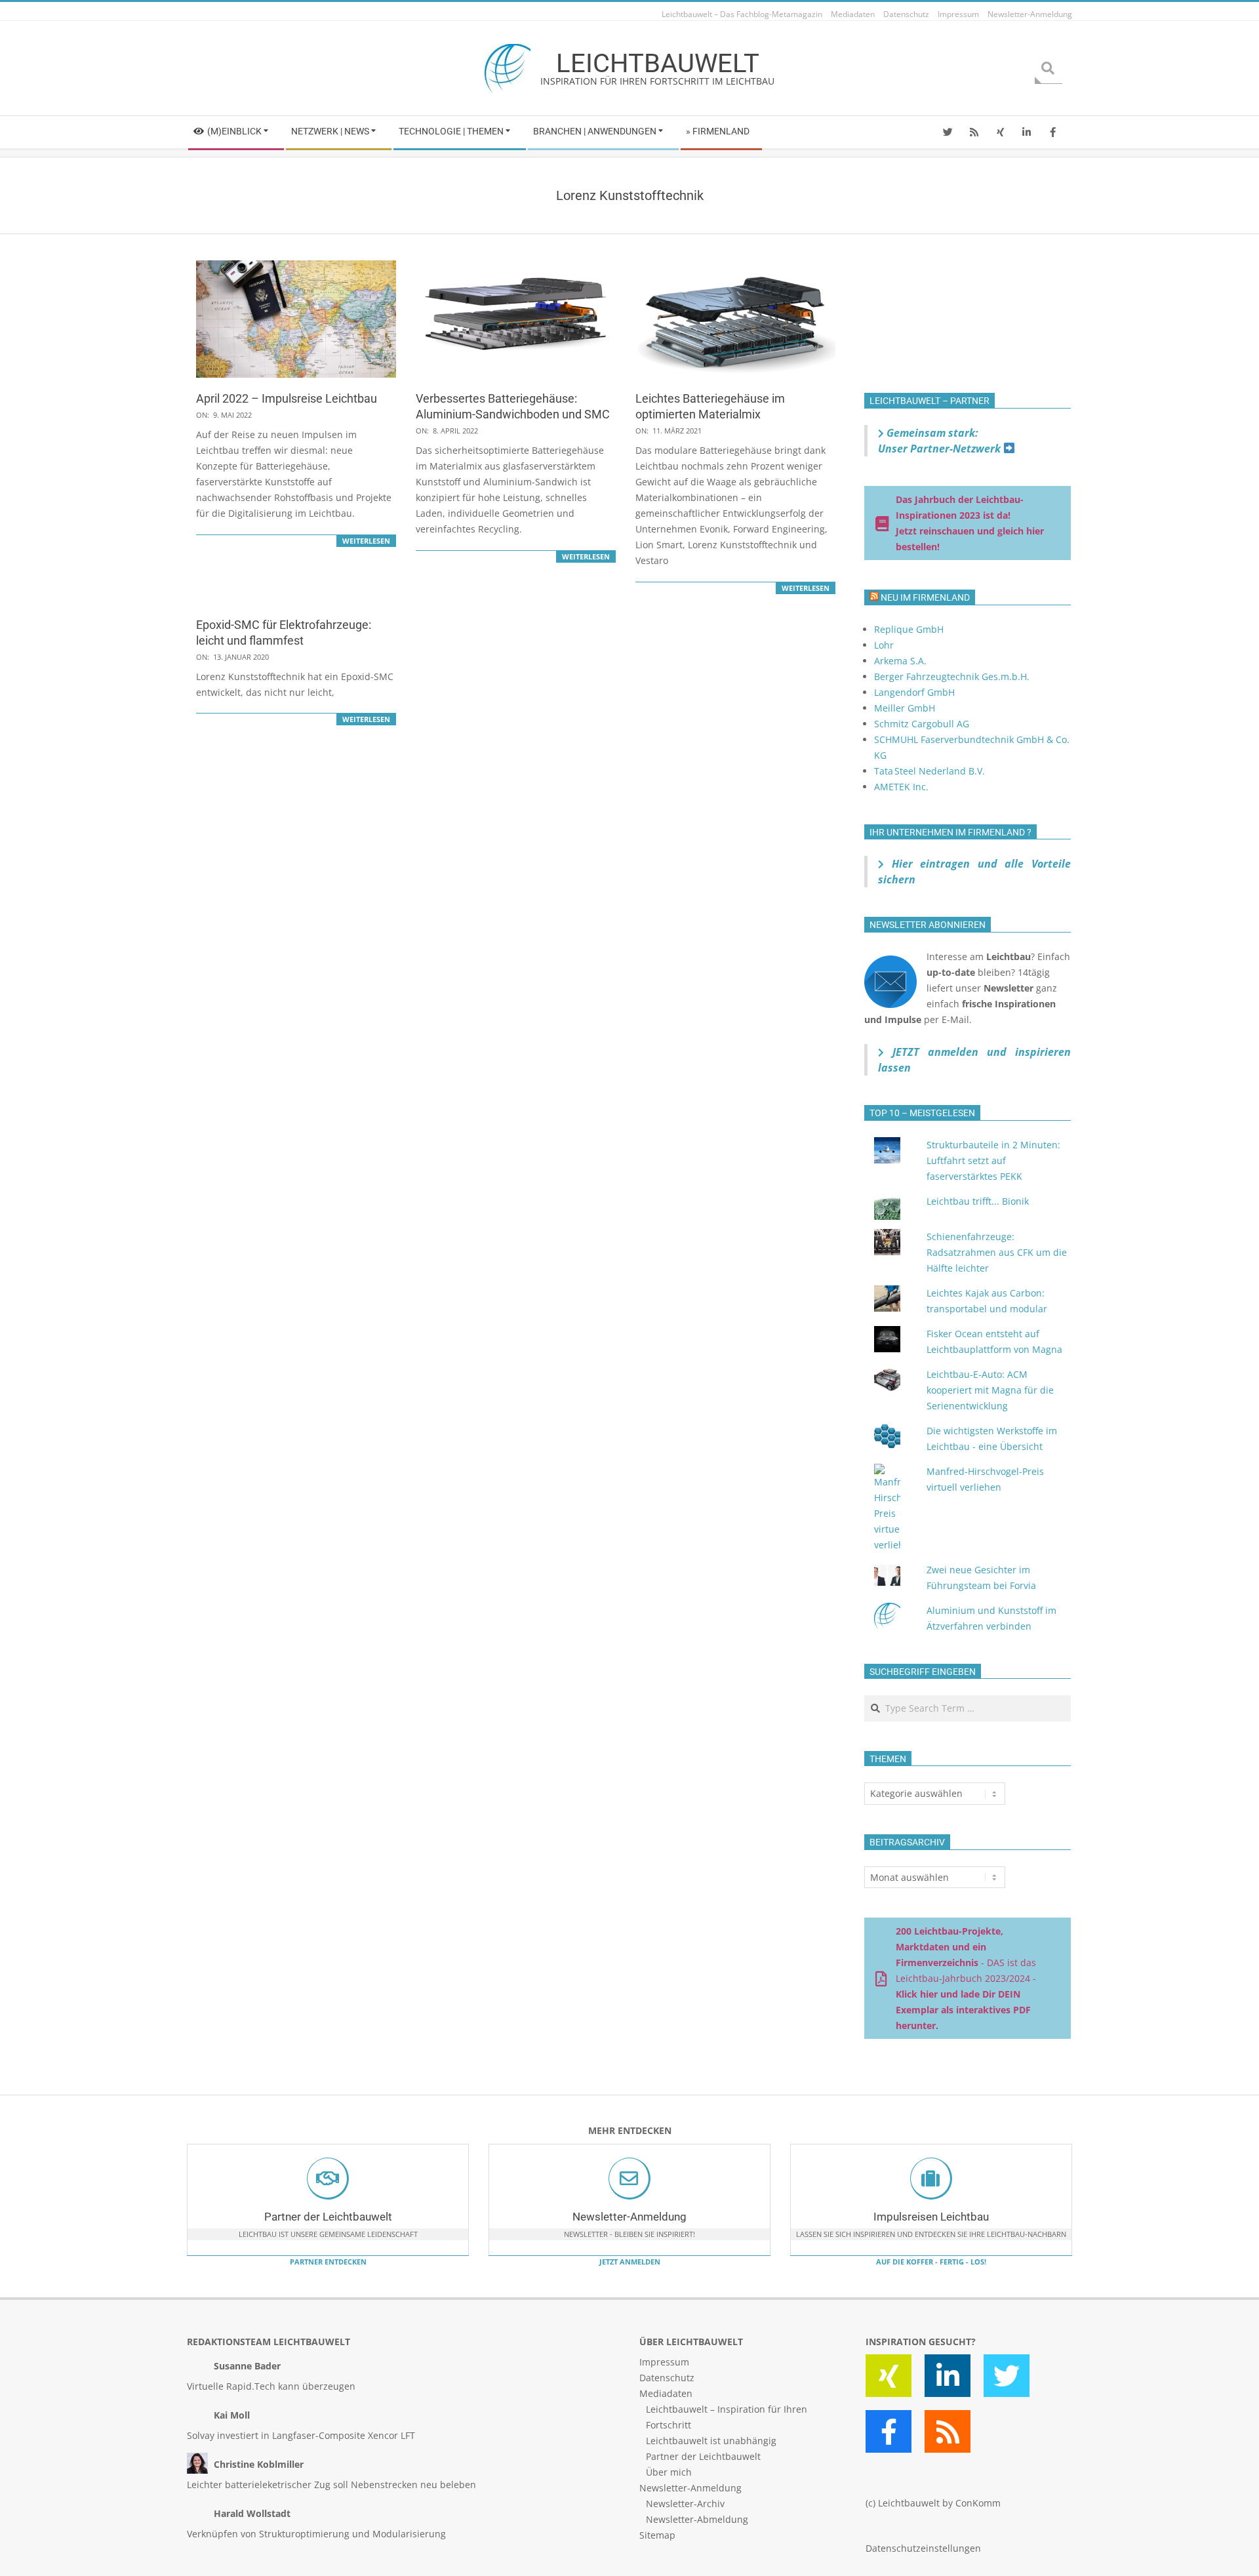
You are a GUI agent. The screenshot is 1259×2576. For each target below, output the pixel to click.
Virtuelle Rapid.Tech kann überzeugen (271, 2386)
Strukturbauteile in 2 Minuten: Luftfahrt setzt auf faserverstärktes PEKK (993, 1160)
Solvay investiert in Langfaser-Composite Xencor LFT (301, 2435)
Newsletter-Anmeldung (629, 2217)
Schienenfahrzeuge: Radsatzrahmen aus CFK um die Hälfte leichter (997, 1252)
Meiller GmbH (905, 708)
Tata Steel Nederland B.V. (929, 771)
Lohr (884, 645)
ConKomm (978, 2503)
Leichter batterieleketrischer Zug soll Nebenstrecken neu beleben (331, 2485)
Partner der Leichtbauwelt (328, 2217)
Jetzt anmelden (630, 2262)
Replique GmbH (909, 629)
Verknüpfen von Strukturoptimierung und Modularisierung (316, 2534)
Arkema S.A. (900, 661)
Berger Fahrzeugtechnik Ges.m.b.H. (952, 676)
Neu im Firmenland (925, 597)
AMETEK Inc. (901, 787)
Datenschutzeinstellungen (923, 2548)
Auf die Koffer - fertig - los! (931, 2262)
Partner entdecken (328, 2262)
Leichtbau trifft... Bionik (978, 1201)
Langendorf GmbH (914, 692)
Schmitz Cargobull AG (922, 724)
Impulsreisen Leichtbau (931, 2217)
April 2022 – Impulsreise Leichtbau (287, 398)
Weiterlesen (366, 541)
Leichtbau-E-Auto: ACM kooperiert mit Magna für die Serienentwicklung (990, 1390)
